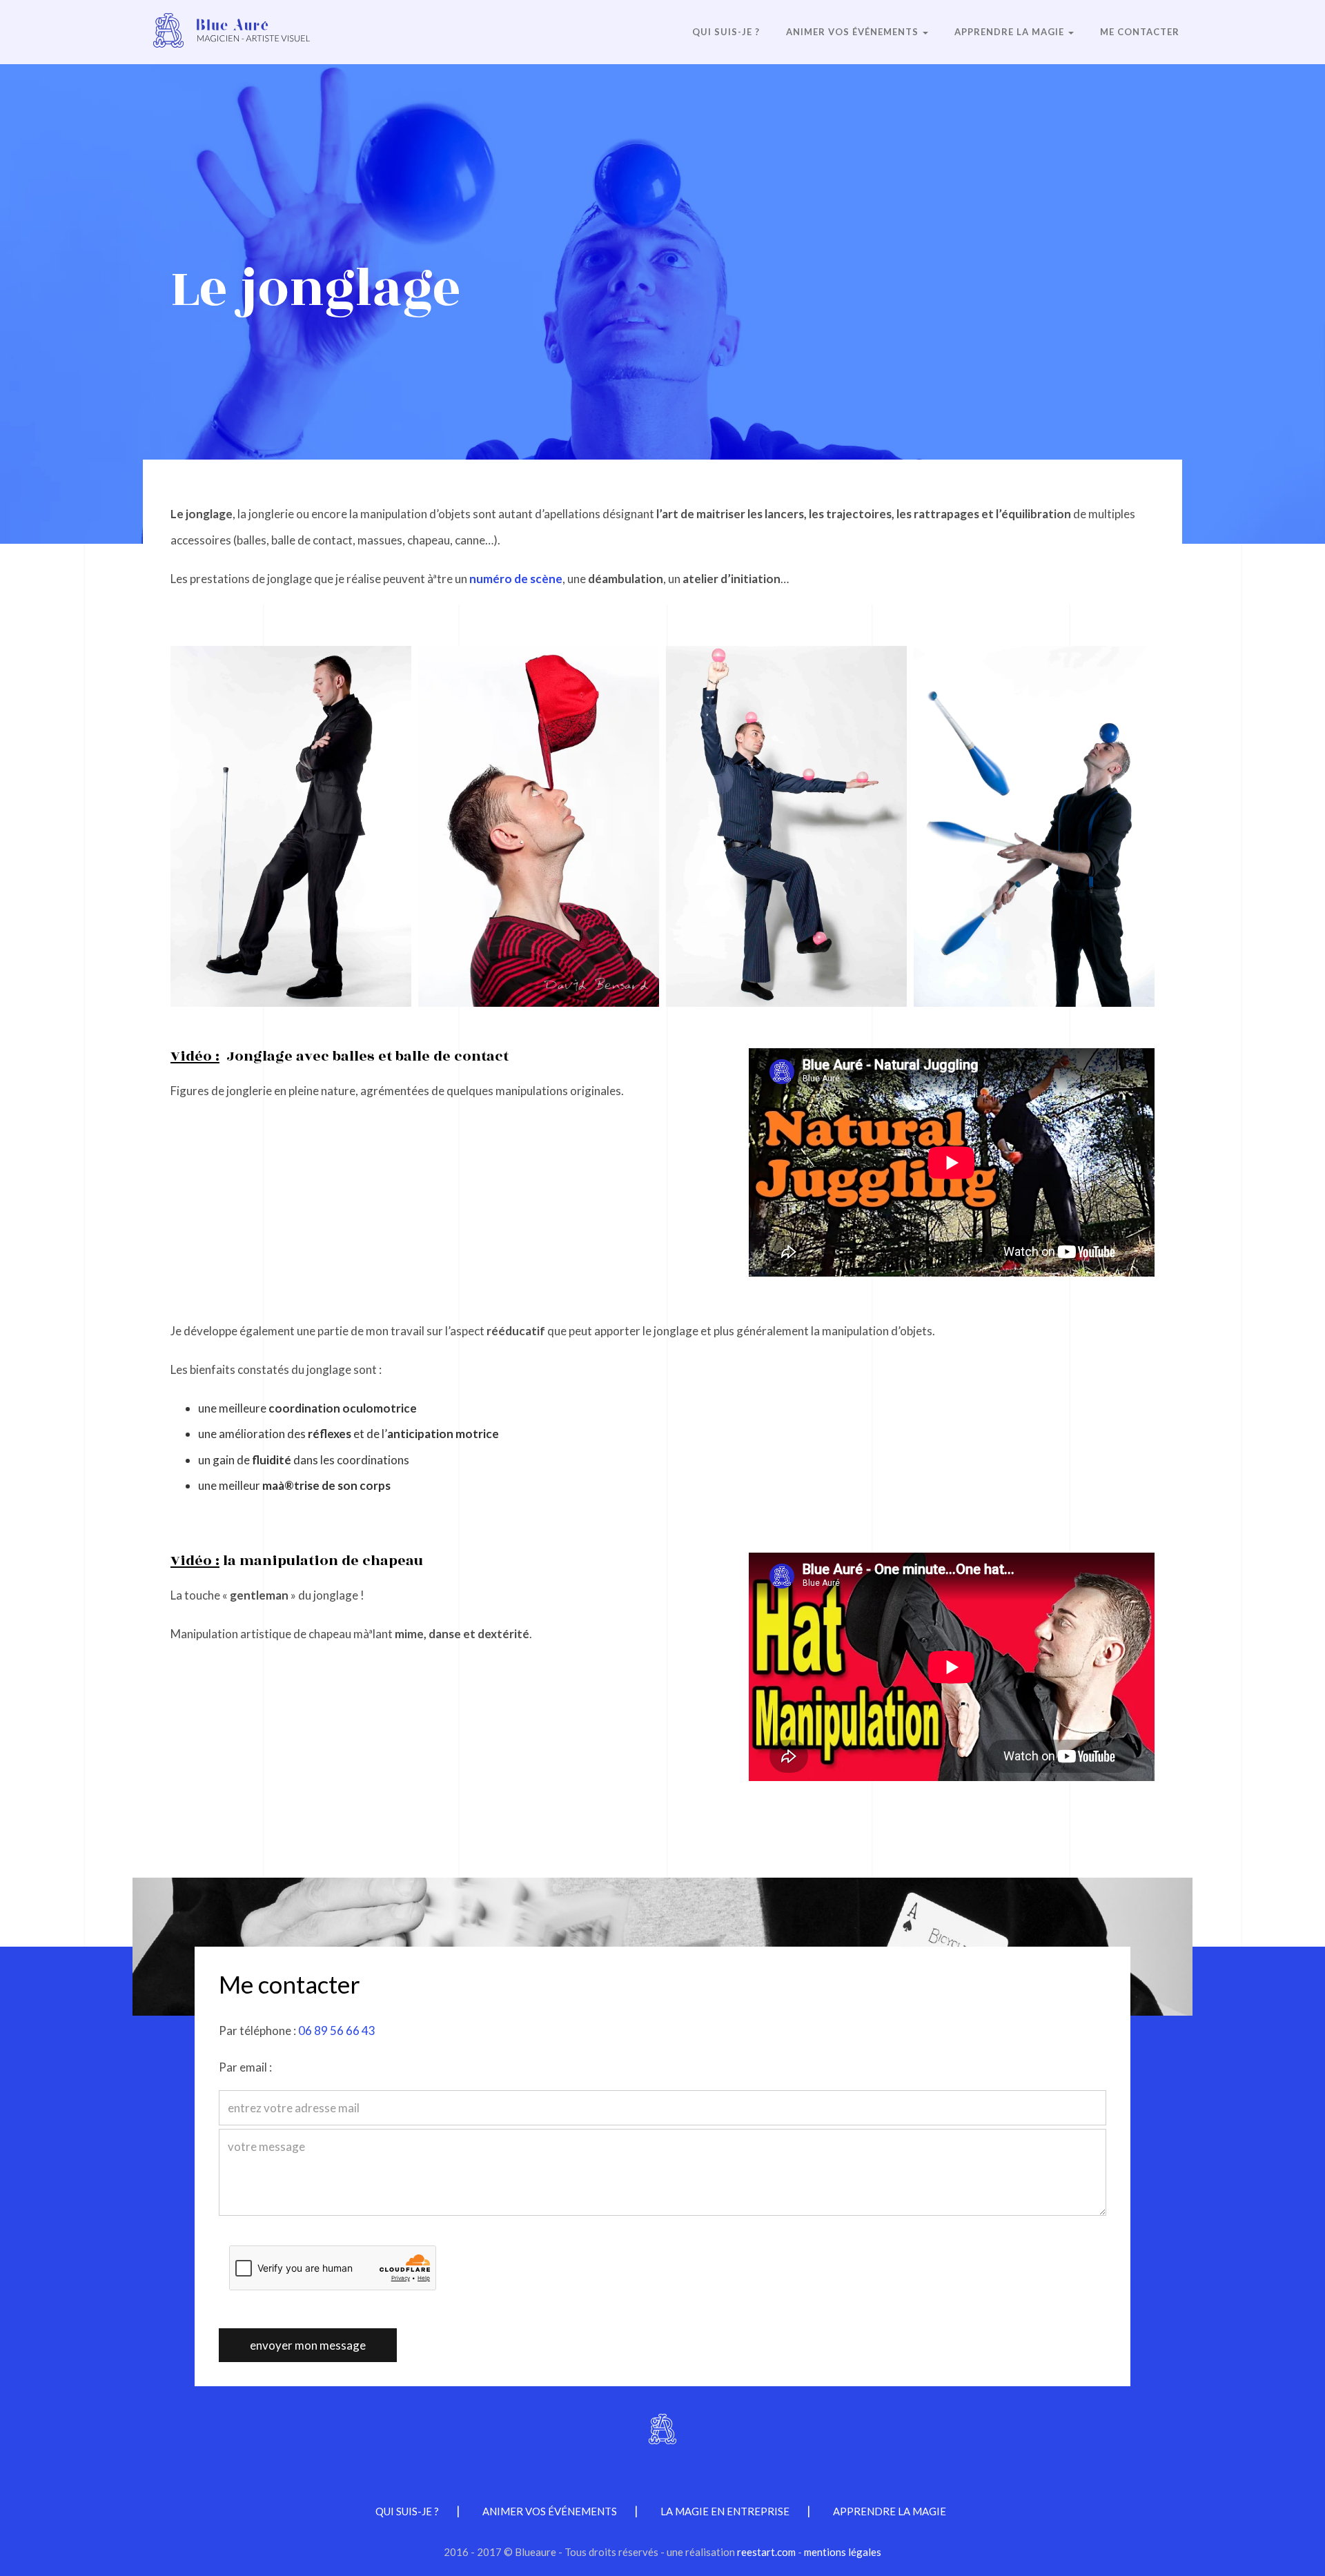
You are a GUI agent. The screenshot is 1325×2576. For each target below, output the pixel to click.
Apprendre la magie (1011, 32)
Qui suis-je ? (726, 32)
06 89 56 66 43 (337, 2031)
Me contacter (1140, 32)
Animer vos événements (854, 32)
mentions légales (843, 2552)
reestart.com (766, 2552)
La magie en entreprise (725, 2511)
